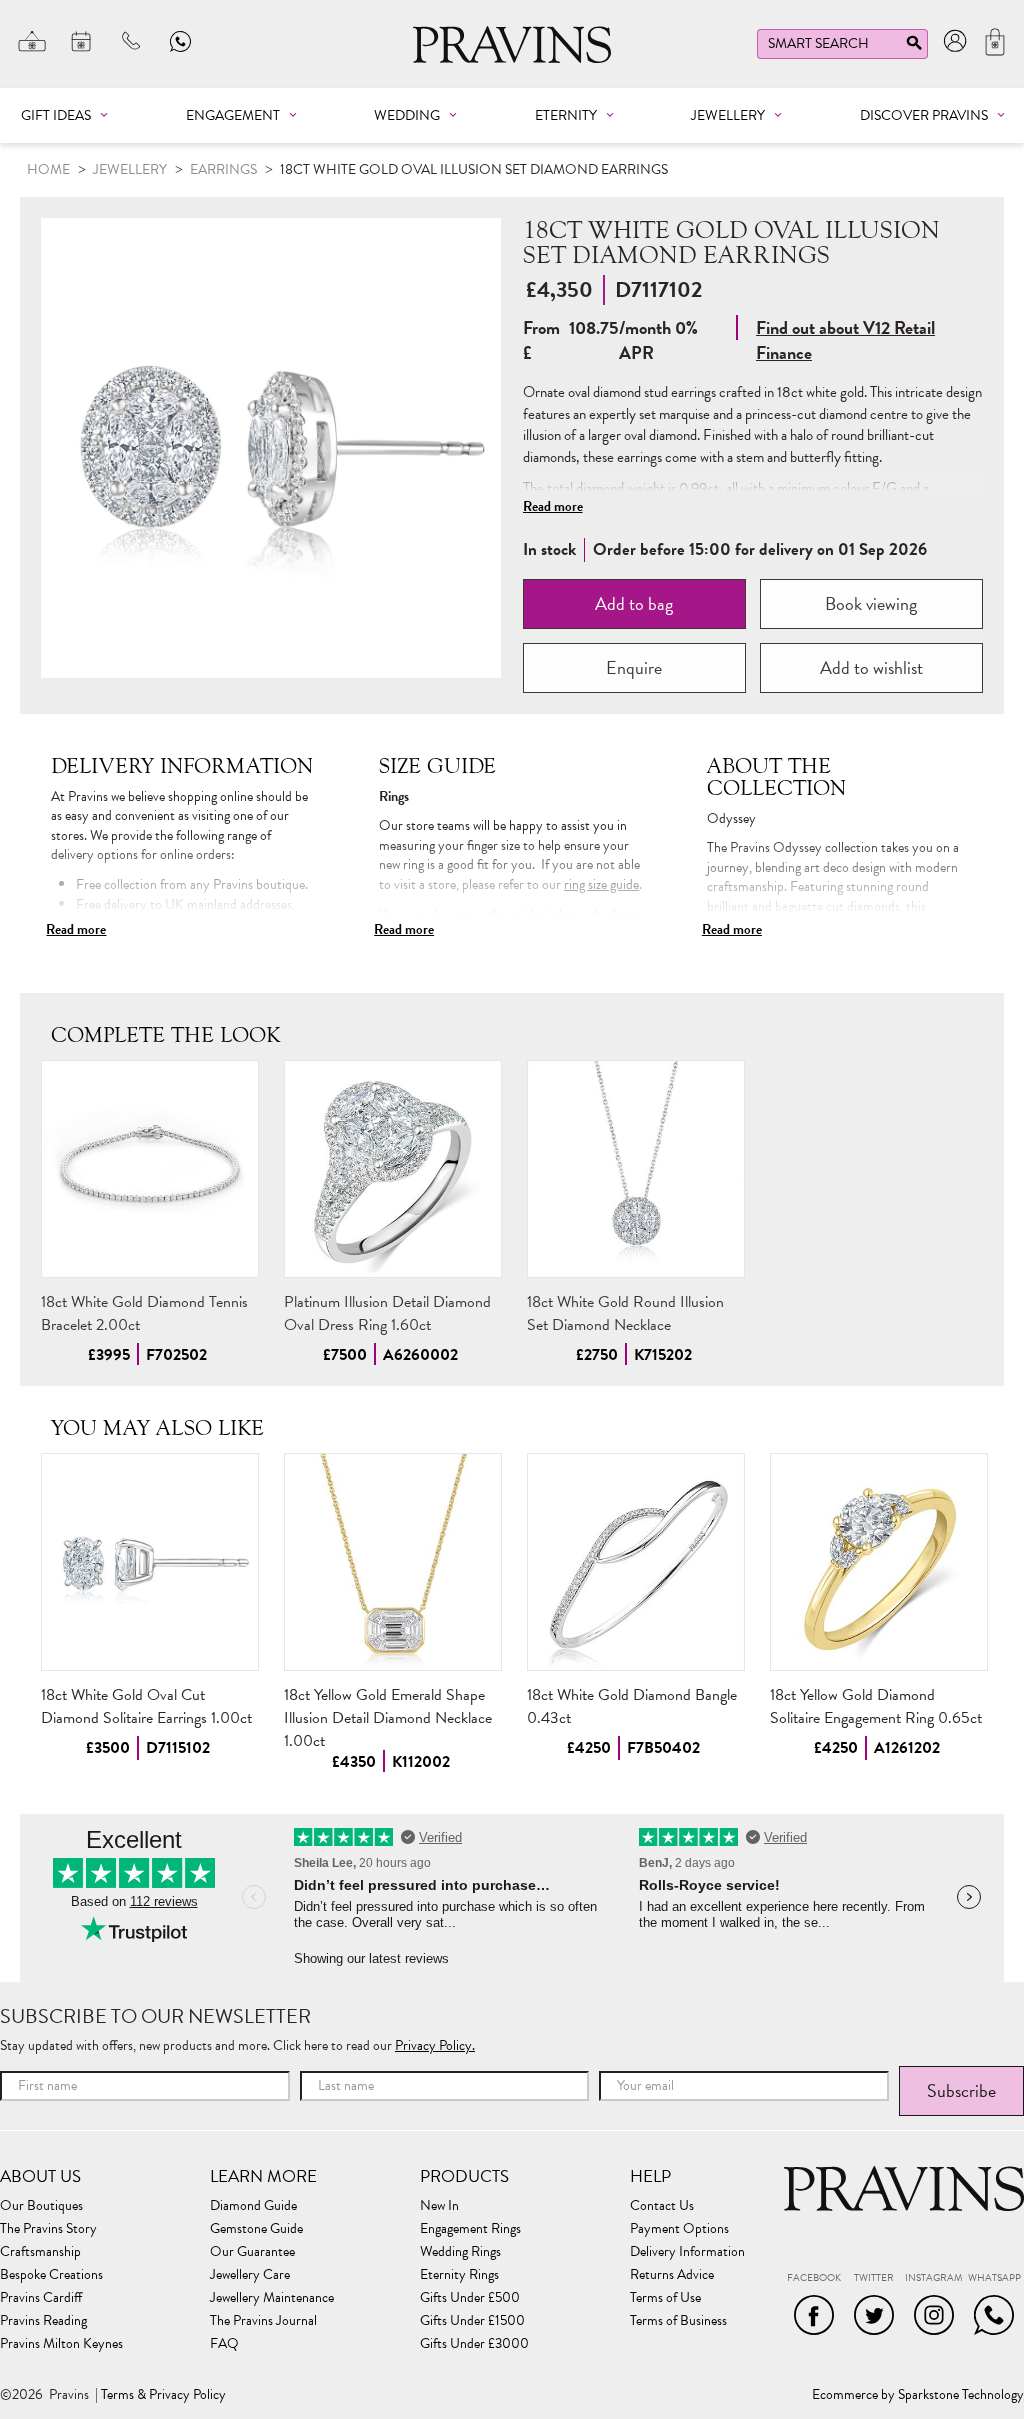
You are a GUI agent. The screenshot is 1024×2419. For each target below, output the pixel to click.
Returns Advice (672, 2275)
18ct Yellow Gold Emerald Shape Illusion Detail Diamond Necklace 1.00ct (388, 1718)
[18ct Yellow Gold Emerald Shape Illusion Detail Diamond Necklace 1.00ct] (393, 1562)
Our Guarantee (252, 2252)
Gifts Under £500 (470, 2298)
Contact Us (662, 2206)
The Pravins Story (48, 2229)
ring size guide (601, 884)
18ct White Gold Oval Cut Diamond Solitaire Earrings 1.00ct (146, 1706)
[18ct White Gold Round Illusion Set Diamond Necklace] (636, 1169)
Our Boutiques (41, 2206)
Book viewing (871, 603)
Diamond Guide (253, 2206)
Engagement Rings (470, 2229)
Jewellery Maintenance (272, 2298)
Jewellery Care (250, 2275)
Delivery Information (687, 2252)
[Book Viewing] (82, 41)
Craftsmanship (40, 2252)
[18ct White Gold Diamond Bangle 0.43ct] (636, 1562)
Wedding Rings (460, 2252)
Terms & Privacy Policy (163, 2395)
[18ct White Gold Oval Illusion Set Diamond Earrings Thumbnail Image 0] (271, 448)
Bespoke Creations (51, 2275)
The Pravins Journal (263, 2321)
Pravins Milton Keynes (61, 2344)
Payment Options (679, 2229)
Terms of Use (665, 2298)
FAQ (224, 2344)
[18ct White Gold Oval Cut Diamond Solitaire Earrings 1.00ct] (150, 1562)
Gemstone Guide (256, 2229)
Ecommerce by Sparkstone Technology (918, 2395)
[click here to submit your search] (914, 47)
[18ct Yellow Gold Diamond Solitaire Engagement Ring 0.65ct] (879, 1562)
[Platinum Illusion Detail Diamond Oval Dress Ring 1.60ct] (393, 1169)
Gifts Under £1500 (472, 2321)
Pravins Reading (43, 2321)
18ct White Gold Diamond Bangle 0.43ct (632, 1706)
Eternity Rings (459, 2275)
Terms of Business (678, 2321)
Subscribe (961, 2090)
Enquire (634, 667)
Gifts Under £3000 (474, 2344)
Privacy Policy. (435, 2045)
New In (439, 2206)
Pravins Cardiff (41, 2298)
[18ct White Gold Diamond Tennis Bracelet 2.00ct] (150, 1169)
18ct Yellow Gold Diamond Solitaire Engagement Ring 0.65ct (876, 1706)
